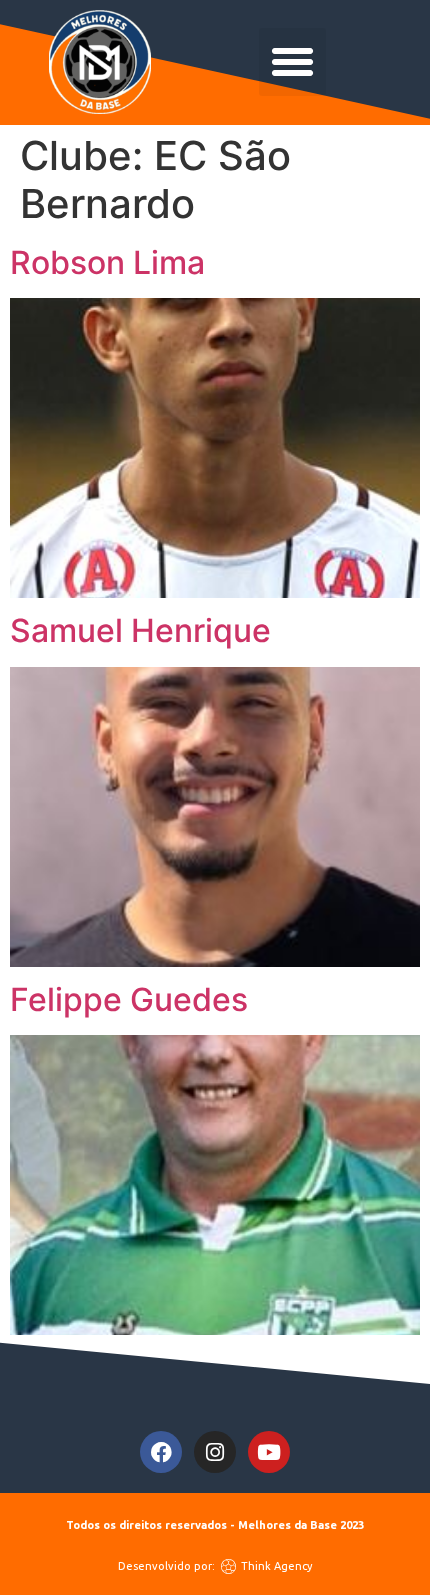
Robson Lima (107, 262)
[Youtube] (269, 1452)
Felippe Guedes (129, 999)
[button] (293, 62)
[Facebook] (161, 1452)
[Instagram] (215, 1452)
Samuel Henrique (140, 630)
